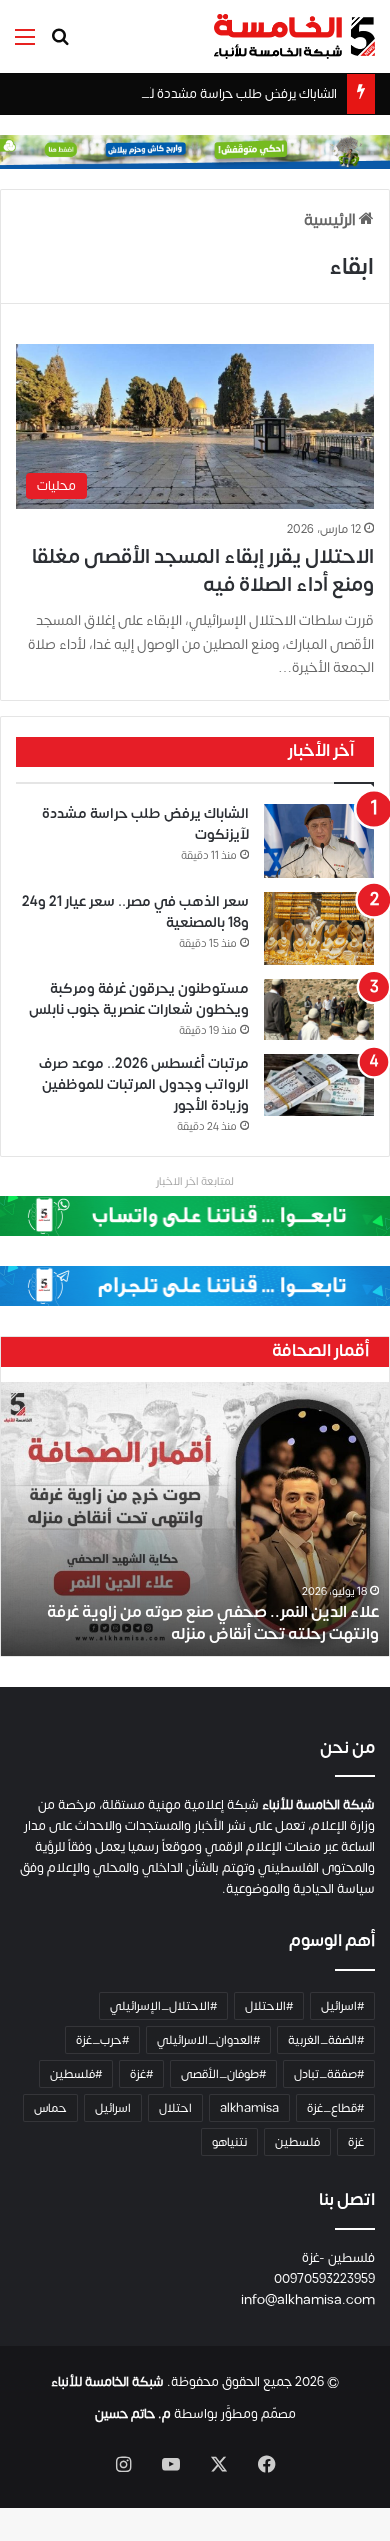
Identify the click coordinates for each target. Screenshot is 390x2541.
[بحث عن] (60, 44)
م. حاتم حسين (133, 2414)
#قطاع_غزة (335, 2108)
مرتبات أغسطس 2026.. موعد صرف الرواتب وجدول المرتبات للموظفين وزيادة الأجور (144, 1084)
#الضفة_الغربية (326, 2040)
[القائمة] (25, 44)
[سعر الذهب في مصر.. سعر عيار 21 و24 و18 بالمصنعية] (319, 929)
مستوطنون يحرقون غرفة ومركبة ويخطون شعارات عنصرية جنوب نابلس (139, 999)
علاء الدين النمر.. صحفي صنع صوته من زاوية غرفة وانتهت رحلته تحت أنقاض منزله (213, 1623)
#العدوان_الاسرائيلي (208, 2040)
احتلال (175, 2108)
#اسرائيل (342, 2006)
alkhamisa (249, 2108)
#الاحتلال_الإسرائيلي (163, 2006)
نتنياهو (229, 2142)
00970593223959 (324, 2279)
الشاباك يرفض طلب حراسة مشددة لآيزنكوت (222, 94)
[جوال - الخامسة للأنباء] (195, 151)
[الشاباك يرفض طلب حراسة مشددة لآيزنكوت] (319, 841)
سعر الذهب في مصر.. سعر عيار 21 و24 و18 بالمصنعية (135, 912)
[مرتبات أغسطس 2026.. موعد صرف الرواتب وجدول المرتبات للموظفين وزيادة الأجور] (319, 1085)
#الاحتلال (269, 2006)
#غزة (141, 2074)
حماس (50, 2108)
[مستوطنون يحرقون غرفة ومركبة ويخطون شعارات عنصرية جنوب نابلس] (319, 1009)
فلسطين (297, 2142)
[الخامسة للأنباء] (294, 36)
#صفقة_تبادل (329, 2074)
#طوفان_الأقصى (223, 2074)
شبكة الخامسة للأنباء (107, 2382)
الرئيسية (331, 220)
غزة (356, 2142)
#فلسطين (76, 2074)
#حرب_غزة (102, 2040)
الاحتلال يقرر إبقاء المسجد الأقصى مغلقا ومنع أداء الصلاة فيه (203, 570)
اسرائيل (113, 2108)
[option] (195, 1519)
